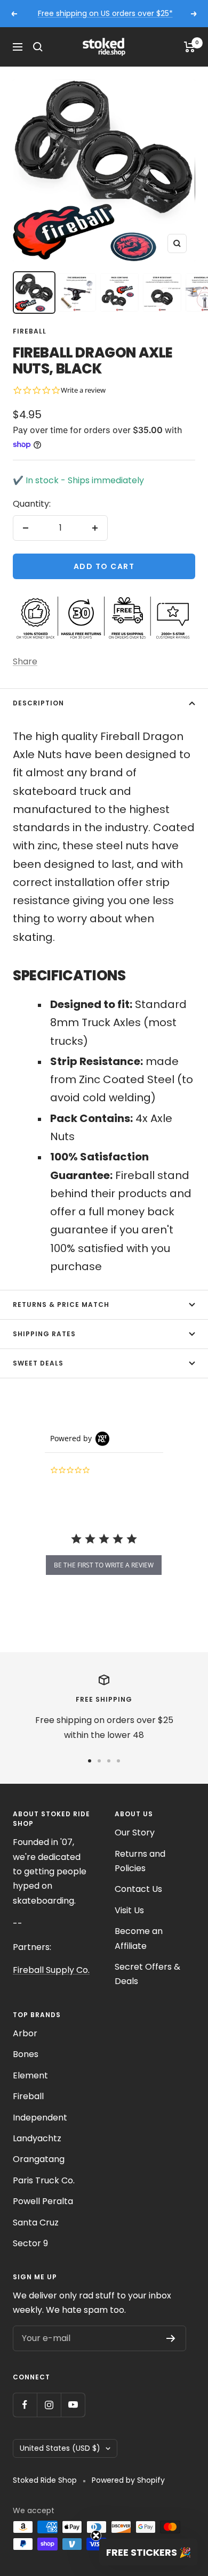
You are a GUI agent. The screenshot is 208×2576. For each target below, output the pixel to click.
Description (38, 703)
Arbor (25, 2033)
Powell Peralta (43, 2201)
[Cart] (190, 47)
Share (25, 661)
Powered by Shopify (128, 2480)
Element (30, 2075)
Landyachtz (37, 2138)
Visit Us (129, 1910)
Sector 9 (30, 2243)
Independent (40, 2118)
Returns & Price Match (61, 1305)
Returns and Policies (140, 1861)
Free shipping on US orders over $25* (105, 13)
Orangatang (39, 2159)
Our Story (135, 1833)
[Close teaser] (96, 2536)
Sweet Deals (38, 1363)
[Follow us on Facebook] (25, 2405)
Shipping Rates (44, 1334)
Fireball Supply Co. (51, 1970)
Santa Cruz (36, 2222)
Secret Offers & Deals (147, 1974)
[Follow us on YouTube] (73, 2405)
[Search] (38, 47)
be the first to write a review (104, 1565)
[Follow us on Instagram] (49, 2405)
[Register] (171, 2338)
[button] (148, 2552)
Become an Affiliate (139, 1938)
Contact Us (138, 1889)
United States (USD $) (60, 2448)
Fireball (30, 331)
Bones (26, 2054)
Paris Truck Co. (44, 2180)
